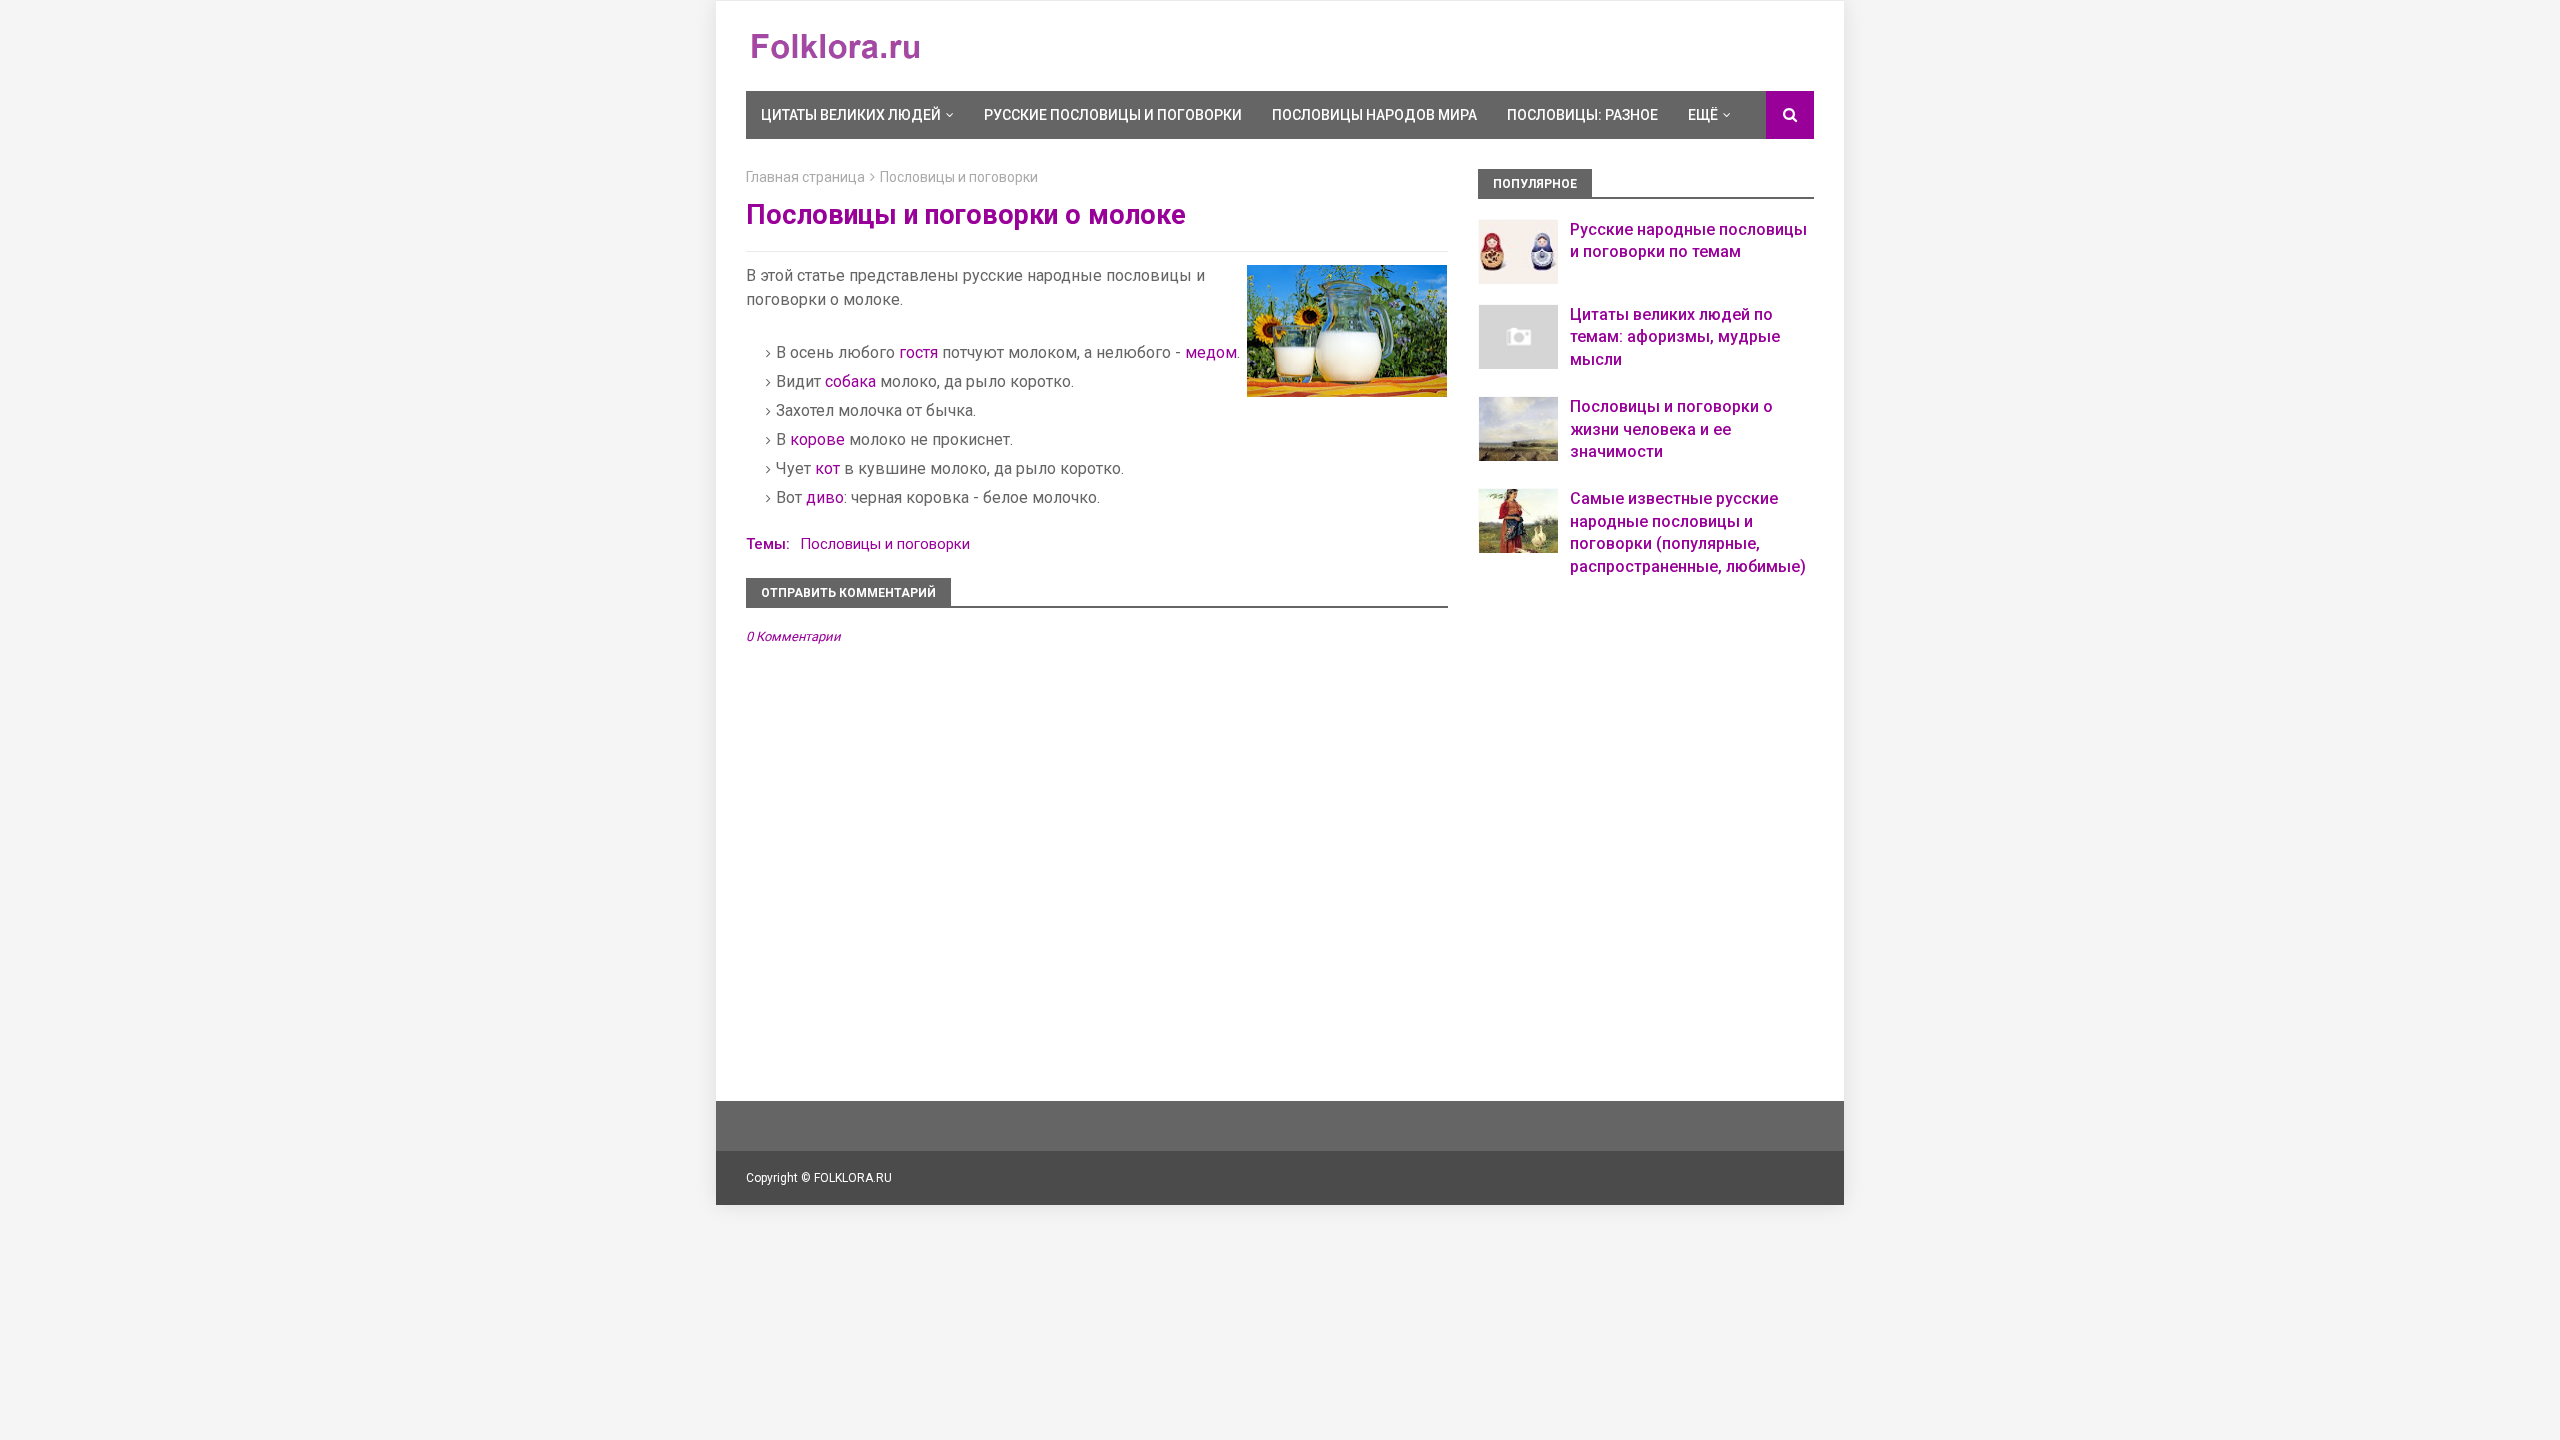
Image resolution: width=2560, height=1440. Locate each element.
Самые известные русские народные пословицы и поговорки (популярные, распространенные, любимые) (1688, 532)
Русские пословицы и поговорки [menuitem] (1113, 115)
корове (817, 439)
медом (1211, 352)
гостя (918, 352)
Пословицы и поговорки (959, 177)
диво (825, 497)
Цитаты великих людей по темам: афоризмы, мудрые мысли (1675, 337)
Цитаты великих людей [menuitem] (851, 115)
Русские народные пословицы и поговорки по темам (1688, 240)
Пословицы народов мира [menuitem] (1374, 115)
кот (827, 468)
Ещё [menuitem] (1703, 115)
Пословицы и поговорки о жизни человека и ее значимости (1671, 429)
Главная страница (805, 177)
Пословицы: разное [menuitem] (1582, 115)
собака (850, 381)
